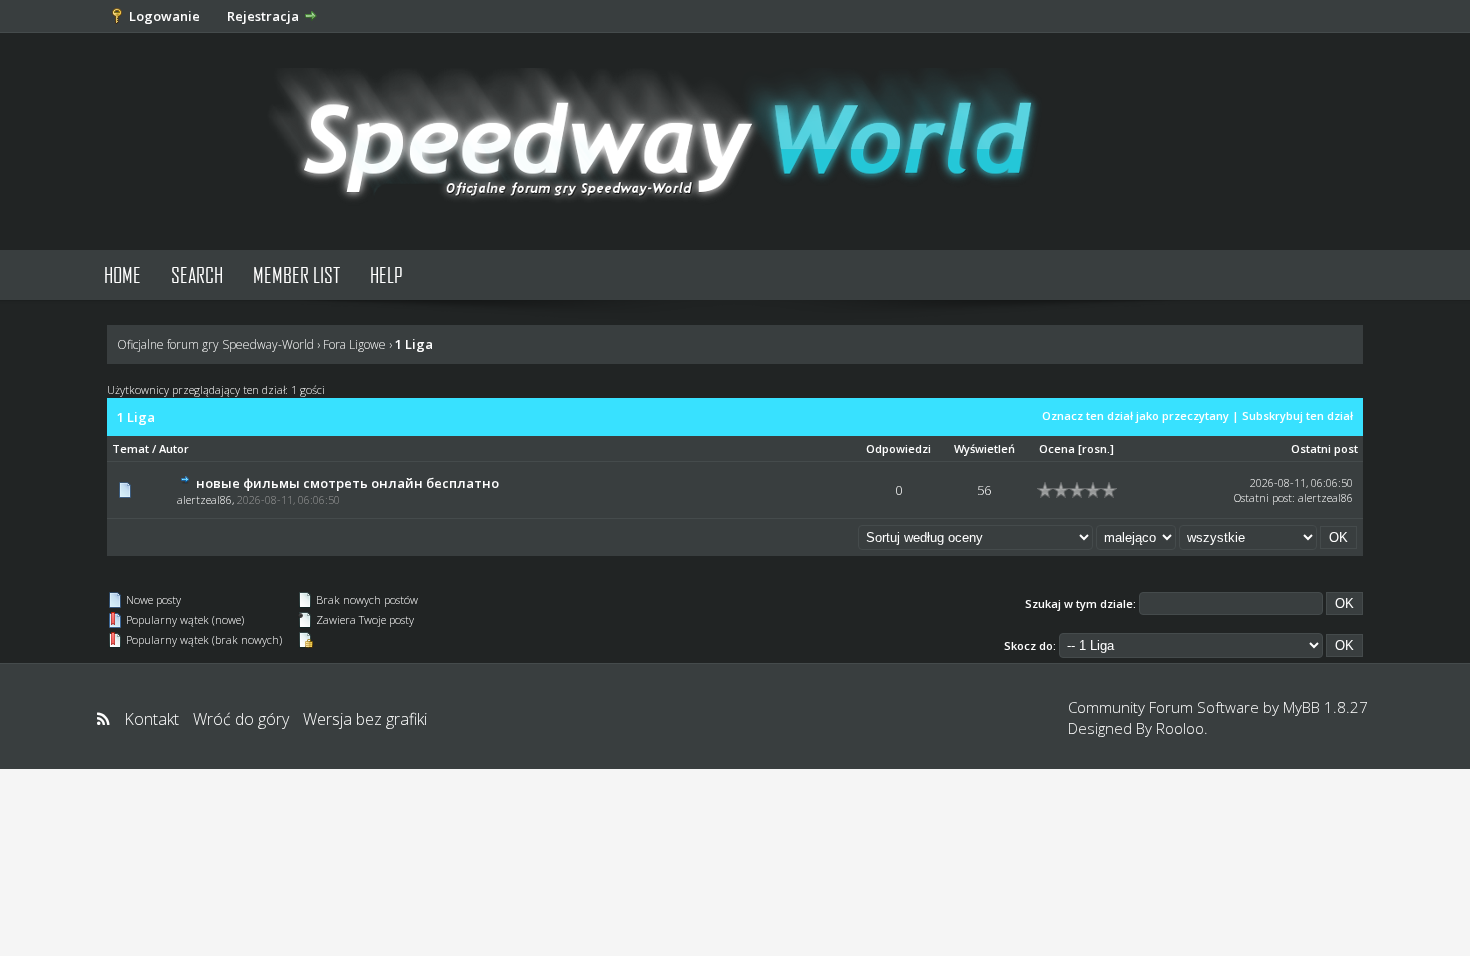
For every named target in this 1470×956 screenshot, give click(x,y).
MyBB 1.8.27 (1325, 707)
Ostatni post (1324, 448)
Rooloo (1180, 728)
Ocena (1057, 448)
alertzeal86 (204, 499)
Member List (296, 274)
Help (386, 274)
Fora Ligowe (354, 344)
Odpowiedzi (898, 448)
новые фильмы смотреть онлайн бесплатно (347, 483)
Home (122, 274)
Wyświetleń (984, 448)
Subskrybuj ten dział (1297, 415)
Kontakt (151, 719)
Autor (174, 448)
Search (197, 274)
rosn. (1096, 448)
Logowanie (164, 16)
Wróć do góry (241, 719)
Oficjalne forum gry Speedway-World (215, 344)
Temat (130, 448)
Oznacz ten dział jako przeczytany (1135, 415)
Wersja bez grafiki (365, 719)
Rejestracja (263, 16)
